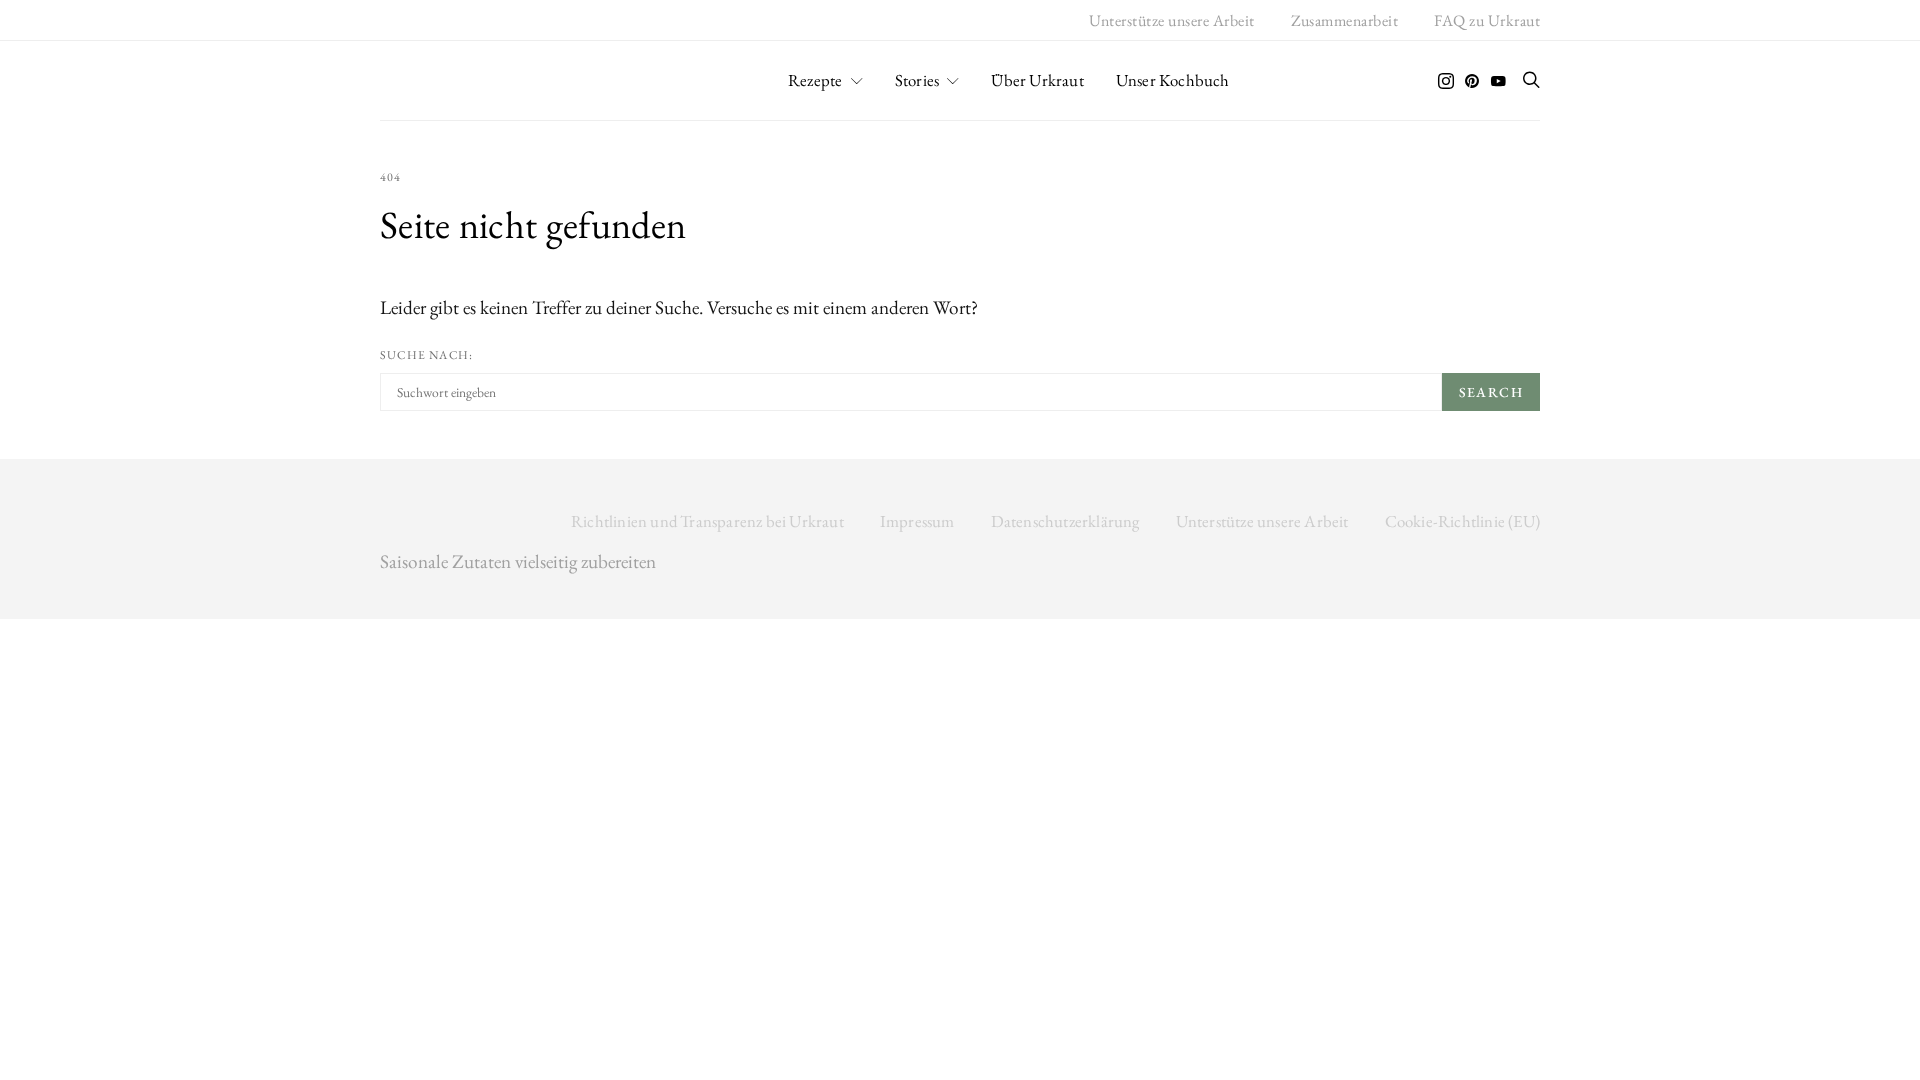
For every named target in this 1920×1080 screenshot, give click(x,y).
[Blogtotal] (960, 632)
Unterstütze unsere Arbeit (1172, 20)
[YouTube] (1498, 81)
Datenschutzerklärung (1065, 521)
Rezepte (815, 80)
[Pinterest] (1472, 81)
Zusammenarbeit (1345, 20)
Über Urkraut (1037, 80)
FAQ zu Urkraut (1487, 20)
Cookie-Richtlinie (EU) (1462, 521)
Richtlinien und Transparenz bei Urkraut (707, 521)
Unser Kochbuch (1173, 80)
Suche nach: (426, 355)
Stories (917, 80)
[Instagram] (1446, 81)
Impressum (917, 521)
